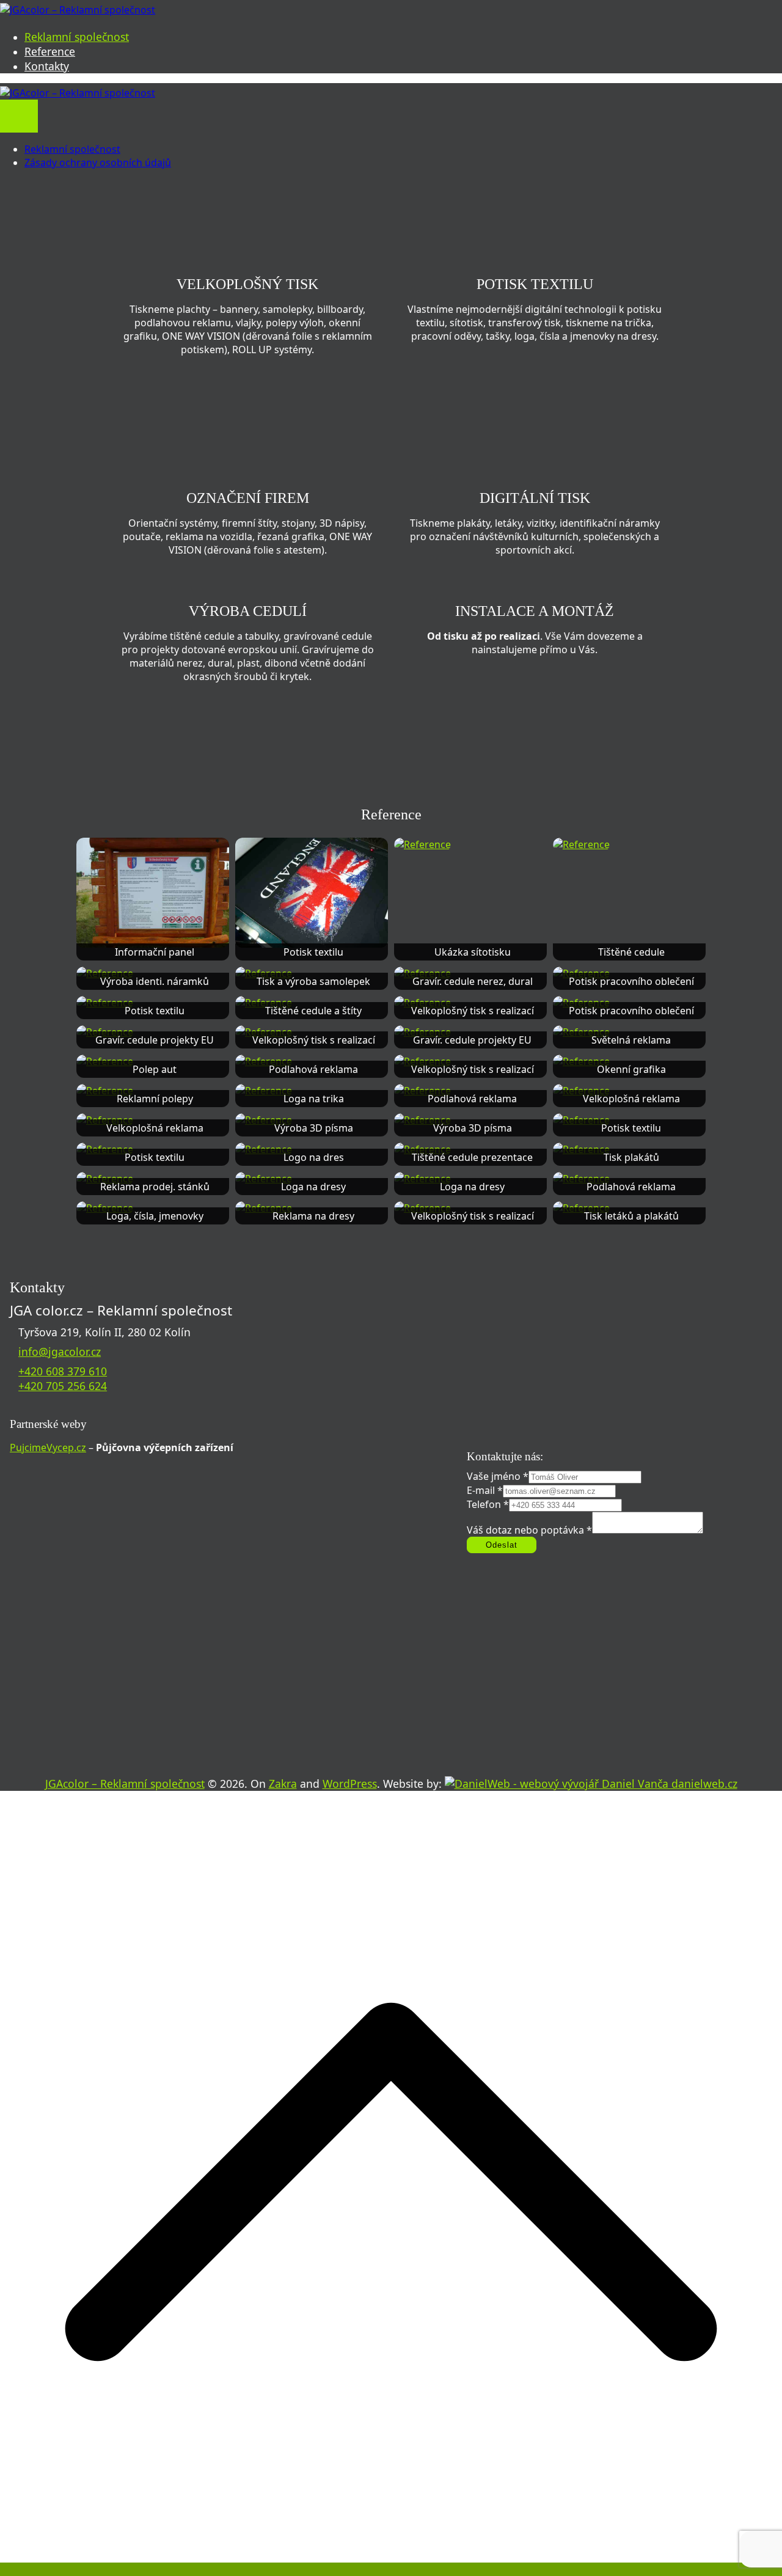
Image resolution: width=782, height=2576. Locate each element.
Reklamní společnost (77, 37)
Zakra (283, 1784)
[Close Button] (19, 124)
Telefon (488, 1504)
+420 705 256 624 (63, 1386)
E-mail (485, 1490)
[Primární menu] (19, 108)
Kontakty (47, 66)
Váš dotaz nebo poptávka (529, 1530)
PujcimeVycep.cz (48, 1447)
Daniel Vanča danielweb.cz (668, 1784)
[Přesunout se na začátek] (391, 2569)
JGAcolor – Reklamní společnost (125, 1784)
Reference (50, 51)
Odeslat (502, 1545)
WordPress (350, 1784)
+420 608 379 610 (63, 1371)
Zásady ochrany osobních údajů (98, 163)
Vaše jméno (498, 1476)
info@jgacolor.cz (60, 1352)
